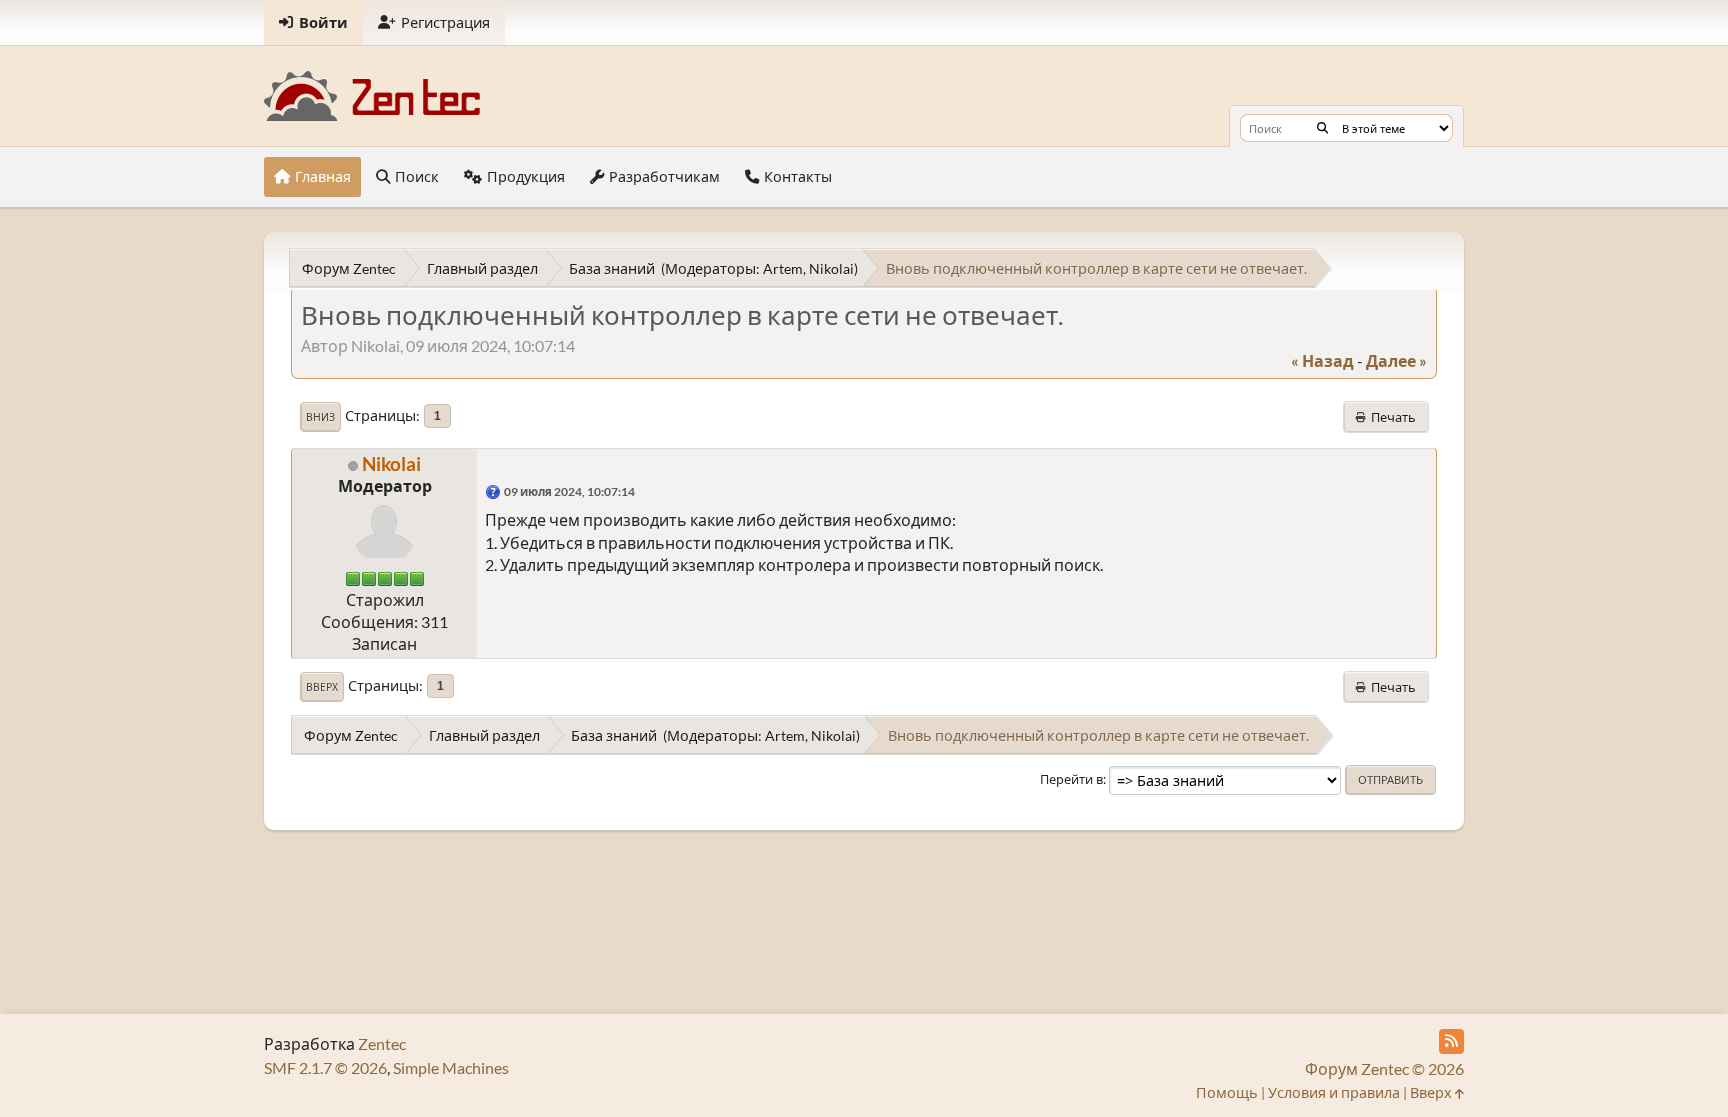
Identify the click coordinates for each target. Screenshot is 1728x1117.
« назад (1322, 360)
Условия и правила (1334, 1092)
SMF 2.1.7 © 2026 (325, 1067)
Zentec (382, 1043)
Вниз (320, 417)
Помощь (1227, 1092)
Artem (783, 268)
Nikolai (831, 268)
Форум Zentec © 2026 (1384, 1068)
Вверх (322, 687)
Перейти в (1071, 779)
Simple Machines (451, 1067)
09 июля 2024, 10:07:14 (569, 491)
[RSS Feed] (1451, 1041)
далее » (1396, 360)
